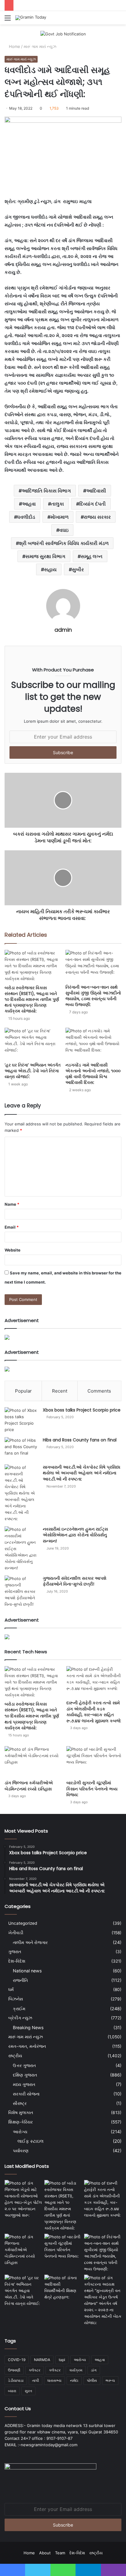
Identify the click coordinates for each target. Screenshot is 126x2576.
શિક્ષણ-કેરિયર (20, 2122)
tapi (62, 2360)
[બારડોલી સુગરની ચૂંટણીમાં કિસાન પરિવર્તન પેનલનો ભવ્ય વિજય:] (94, 1762)
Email (12, 1227)
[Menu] (8, 20)
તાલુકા (57, 504)
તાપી (35, 2380)
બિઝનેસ (16, 1999)
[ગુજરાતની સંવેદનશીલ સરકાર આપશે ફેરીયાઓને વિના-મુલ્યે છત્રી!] (21, 1591)
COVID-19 (17, 2360)
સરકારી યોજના (26, 2094)
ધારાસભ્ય (54, 2380)
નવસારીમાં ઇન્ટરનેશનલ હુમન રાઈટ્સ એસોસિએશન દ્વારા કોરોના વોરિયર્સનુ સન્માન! (75, 1535)
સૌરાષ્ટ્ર (20, 2103)
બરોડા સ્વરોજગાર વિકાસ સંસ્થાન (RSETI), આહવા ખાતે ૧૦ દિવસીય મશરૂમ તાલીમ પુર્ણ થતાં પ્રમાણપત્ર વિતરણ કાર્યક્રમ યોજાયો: (32, 999)
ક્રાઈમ (19, 2009)
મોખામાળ (59, 517)
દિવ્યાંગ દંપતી (93, 504)
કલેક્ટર (55, 2370)
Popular (23, 1391)
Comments (99, 1391)
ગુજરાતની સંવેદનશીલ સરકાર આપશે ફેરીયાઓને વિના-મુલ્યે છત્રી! (75, 1581)
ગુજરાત (15, 1952)
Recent (60, 1391)
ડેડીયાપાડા (16, 2380)
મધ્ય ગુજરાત (24, 2084)
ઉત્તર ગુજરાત (24, 2065)
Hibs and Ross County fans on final (80, 1440)
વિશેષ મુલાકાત (21, 2113)
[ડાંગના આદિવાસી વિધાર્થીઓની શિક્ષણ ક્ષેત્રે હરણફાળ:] (63, 2287)
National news (27, 1971)
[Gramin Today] (31, 18)
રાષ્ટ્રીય (15, 2056)
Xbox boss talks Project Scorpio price (82, 1410)
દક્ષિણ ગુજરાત (25, 2075)
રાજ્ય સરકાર (97, 517)
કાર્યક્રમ (76, 2370)
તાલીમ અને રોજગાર (30, 1942)
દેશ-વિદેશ (17, 1961)
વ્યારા (12, 2391)
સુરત (28, 2391)
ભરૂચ (110, 2380)
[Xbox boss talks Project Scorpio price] (21, 1420)
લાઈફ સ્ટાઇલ (30, 2141)
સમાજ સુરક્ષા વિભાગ (45, 556)
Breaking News (28, 2027)
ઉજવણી (14, 2370)
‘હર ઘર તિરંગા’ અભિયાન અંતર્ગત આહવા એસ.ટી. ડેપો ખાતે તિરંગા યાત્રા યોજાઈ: (33, 1071)
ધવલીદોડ (26, 517)
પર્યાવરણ (21, 2151)
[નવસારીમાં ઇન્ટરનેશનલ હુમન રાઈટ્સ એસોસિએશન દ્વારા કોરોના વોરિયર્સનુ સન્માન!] (21, 1549)
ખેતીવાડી (16, 1933)
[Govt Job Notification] (63, 34)
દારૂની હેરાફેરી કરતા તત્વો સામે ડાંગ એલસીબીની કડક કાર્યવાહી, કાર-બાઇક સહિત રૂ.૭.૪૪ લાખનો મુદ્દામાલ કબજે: (94, 1712)
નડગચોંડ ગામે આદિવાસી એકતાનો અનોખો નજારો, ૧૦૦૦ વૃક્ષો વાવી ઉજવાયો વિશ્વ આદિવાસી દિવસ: (93, 1074)
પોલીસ (92, 2380)
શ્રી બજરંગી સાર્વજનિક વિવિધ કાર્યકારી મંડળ (64, 543)
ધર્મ (11, 1989)
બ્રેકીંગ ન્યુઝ (20, 2018)
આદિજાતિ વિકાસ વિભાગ (46, 491)
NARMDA (42, 2360)
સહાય (50, 569)
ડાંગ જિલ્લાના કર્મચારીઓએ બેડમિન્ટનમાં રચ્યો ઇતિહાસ (29, 1786)
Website (13, 1250)
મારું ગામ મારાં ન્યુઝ (40, 46)
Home (14, 46)
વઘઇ (64, 530)
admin (63, 630)
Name (12, 1204)
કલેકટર (35, 2370)
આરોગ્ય (20, 2132)
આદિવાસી (96, 491)
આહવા (29, 504)
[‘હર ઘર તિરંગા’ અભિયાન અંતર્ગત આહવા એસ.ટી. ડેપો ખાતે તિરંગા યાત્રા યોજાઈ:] (33, 1043)
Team (60, 2553)
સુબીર (78, 569)
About (45, 2553)
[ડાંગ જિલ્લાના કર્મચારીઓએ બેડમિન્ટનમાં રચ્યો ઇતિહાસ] (32, 1762)
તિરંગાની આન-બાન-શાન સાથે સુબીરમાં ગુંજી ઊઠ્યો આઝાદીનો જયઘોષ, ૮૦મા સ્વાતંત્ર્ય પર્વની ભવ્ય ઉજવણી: (93, 996)
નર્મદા (74, 2380)
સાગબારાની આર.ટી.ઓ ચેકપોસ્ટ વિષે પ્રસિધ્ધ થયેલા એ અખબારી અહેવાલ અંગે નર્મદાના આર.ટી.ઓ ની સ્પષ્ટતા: (82, 1473)
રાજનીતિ (20, 1980)
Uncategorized (23, 1923)
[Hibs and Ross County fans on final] (21, 1449)
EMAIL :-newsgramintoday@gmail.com (41, 2445)
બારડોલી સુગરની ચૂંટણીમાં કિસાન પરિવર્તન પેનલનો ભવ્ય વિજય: (92, 1789)
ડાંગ (94, 2370)
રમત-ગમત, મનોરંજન (27, 2046)
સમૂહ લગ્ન (92, 556)
